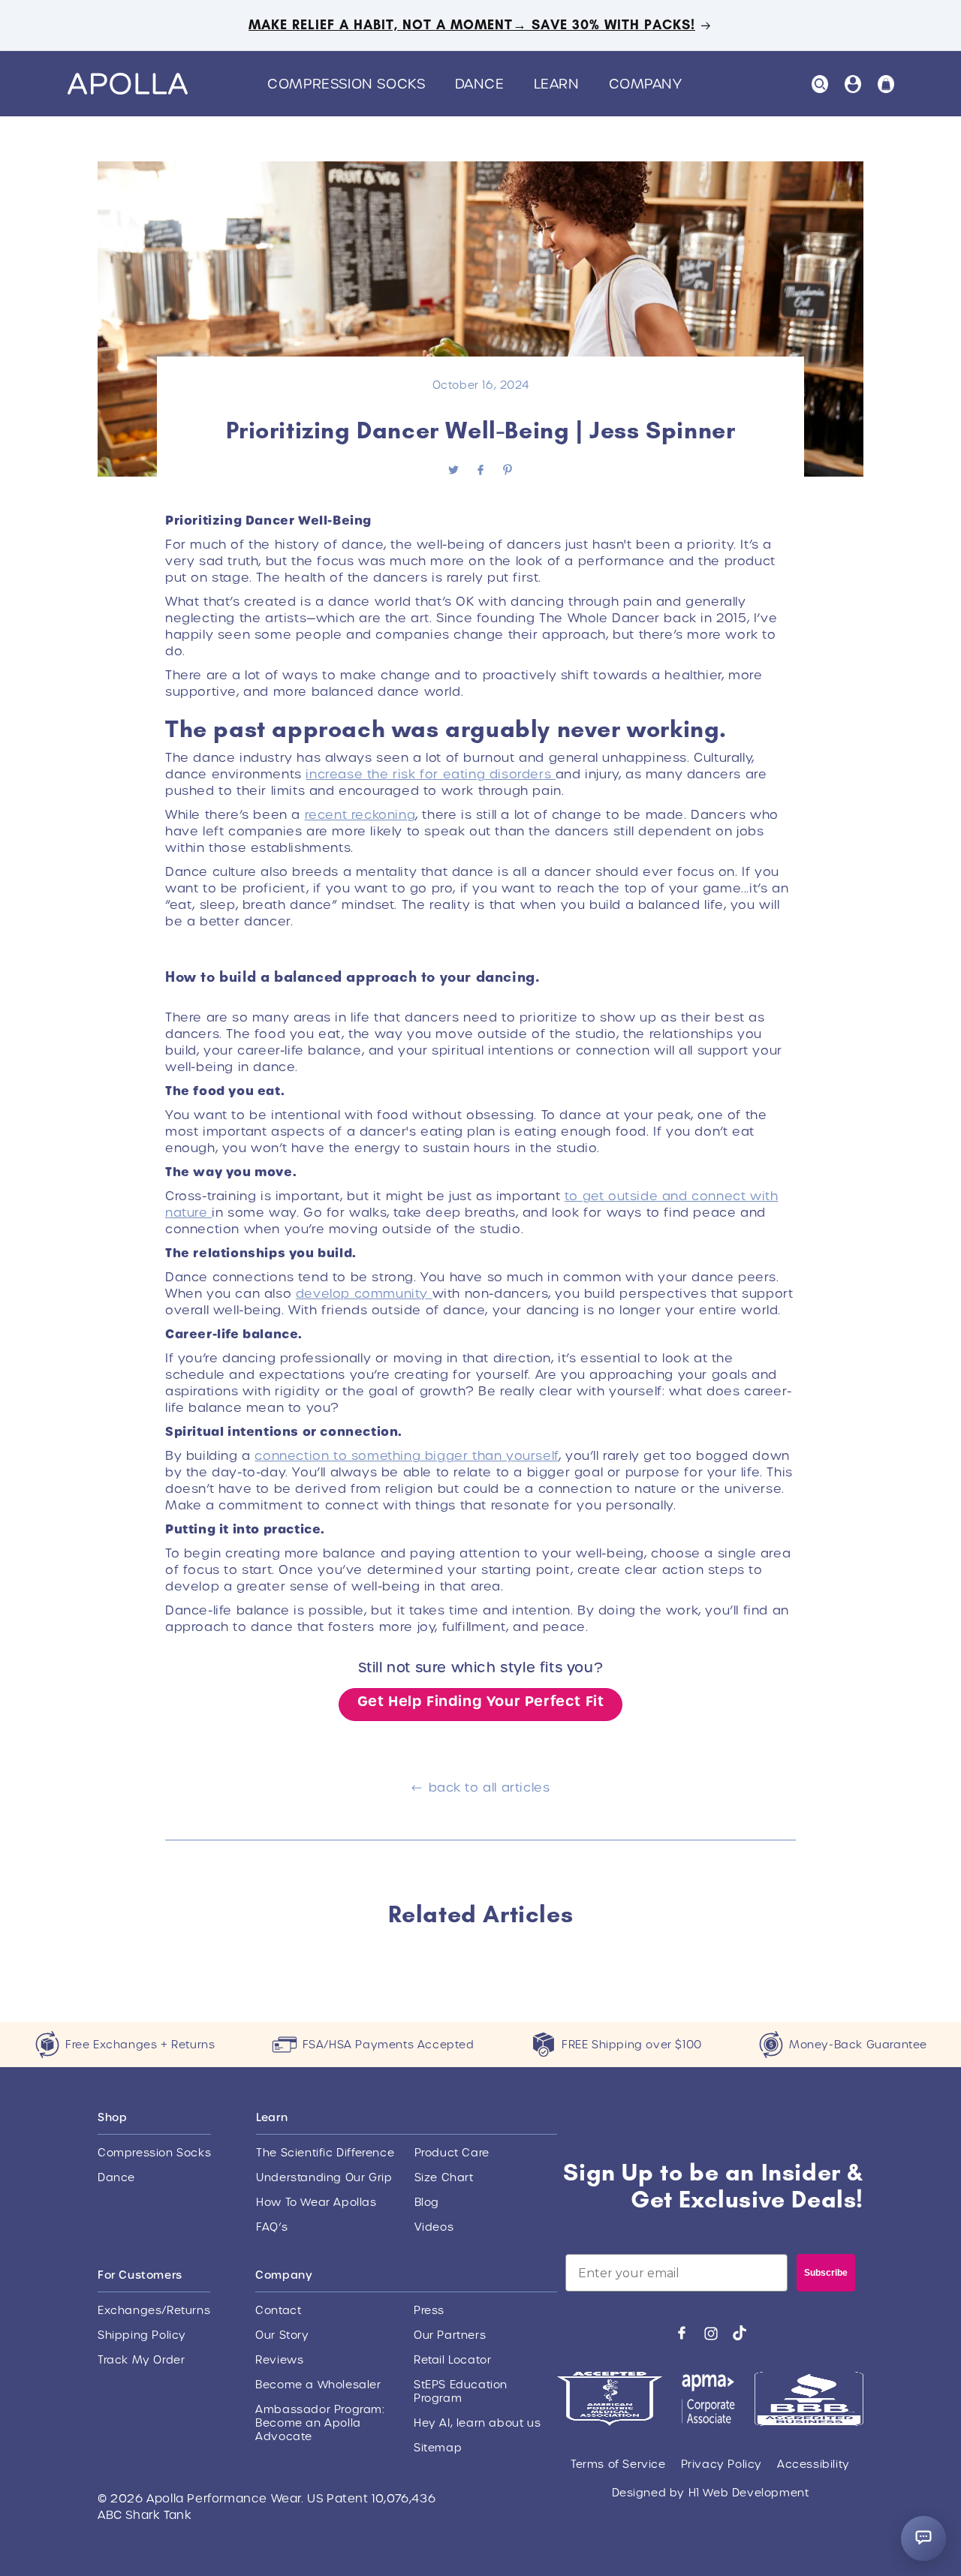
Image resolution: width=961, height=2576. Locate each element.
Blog (427, 2202)
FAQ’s (272, 2227)
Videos (434, 2227)
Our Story (282, 2335)
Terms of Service (618, 2464)
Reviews (279, 2360)
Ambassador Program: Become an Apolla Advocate (319, 2423)
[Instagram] (711, 2333)
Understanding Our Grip (324, 2177)
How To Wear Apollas (316, 2202)
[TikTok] (740, 2333)
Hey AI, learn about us (477, 2423)
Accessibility (813, 2464)
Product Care (452, 2153)
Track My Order (141, 2360)
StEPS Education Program (461, 2391)
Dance (116, 2177)
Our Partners (450, 2335)
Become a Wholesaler (318, 2385)
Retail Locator (452, 2360)
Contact (278, 2310)
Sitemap (438, 2448)
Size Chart (444, 2177)
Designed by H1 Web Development (711, 2493)
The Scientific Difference (325, 2153)
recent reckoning (360, 815)
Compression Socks (154, 2153)
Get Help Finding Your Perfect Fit (481, 1701)
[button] (352, 84)
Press (429, 2310)
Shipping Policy (142, 2335)
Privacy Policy (722, 2464)
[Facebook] (682, 2333)
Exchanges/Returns (154, 2310)
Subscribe (826, 2273)
